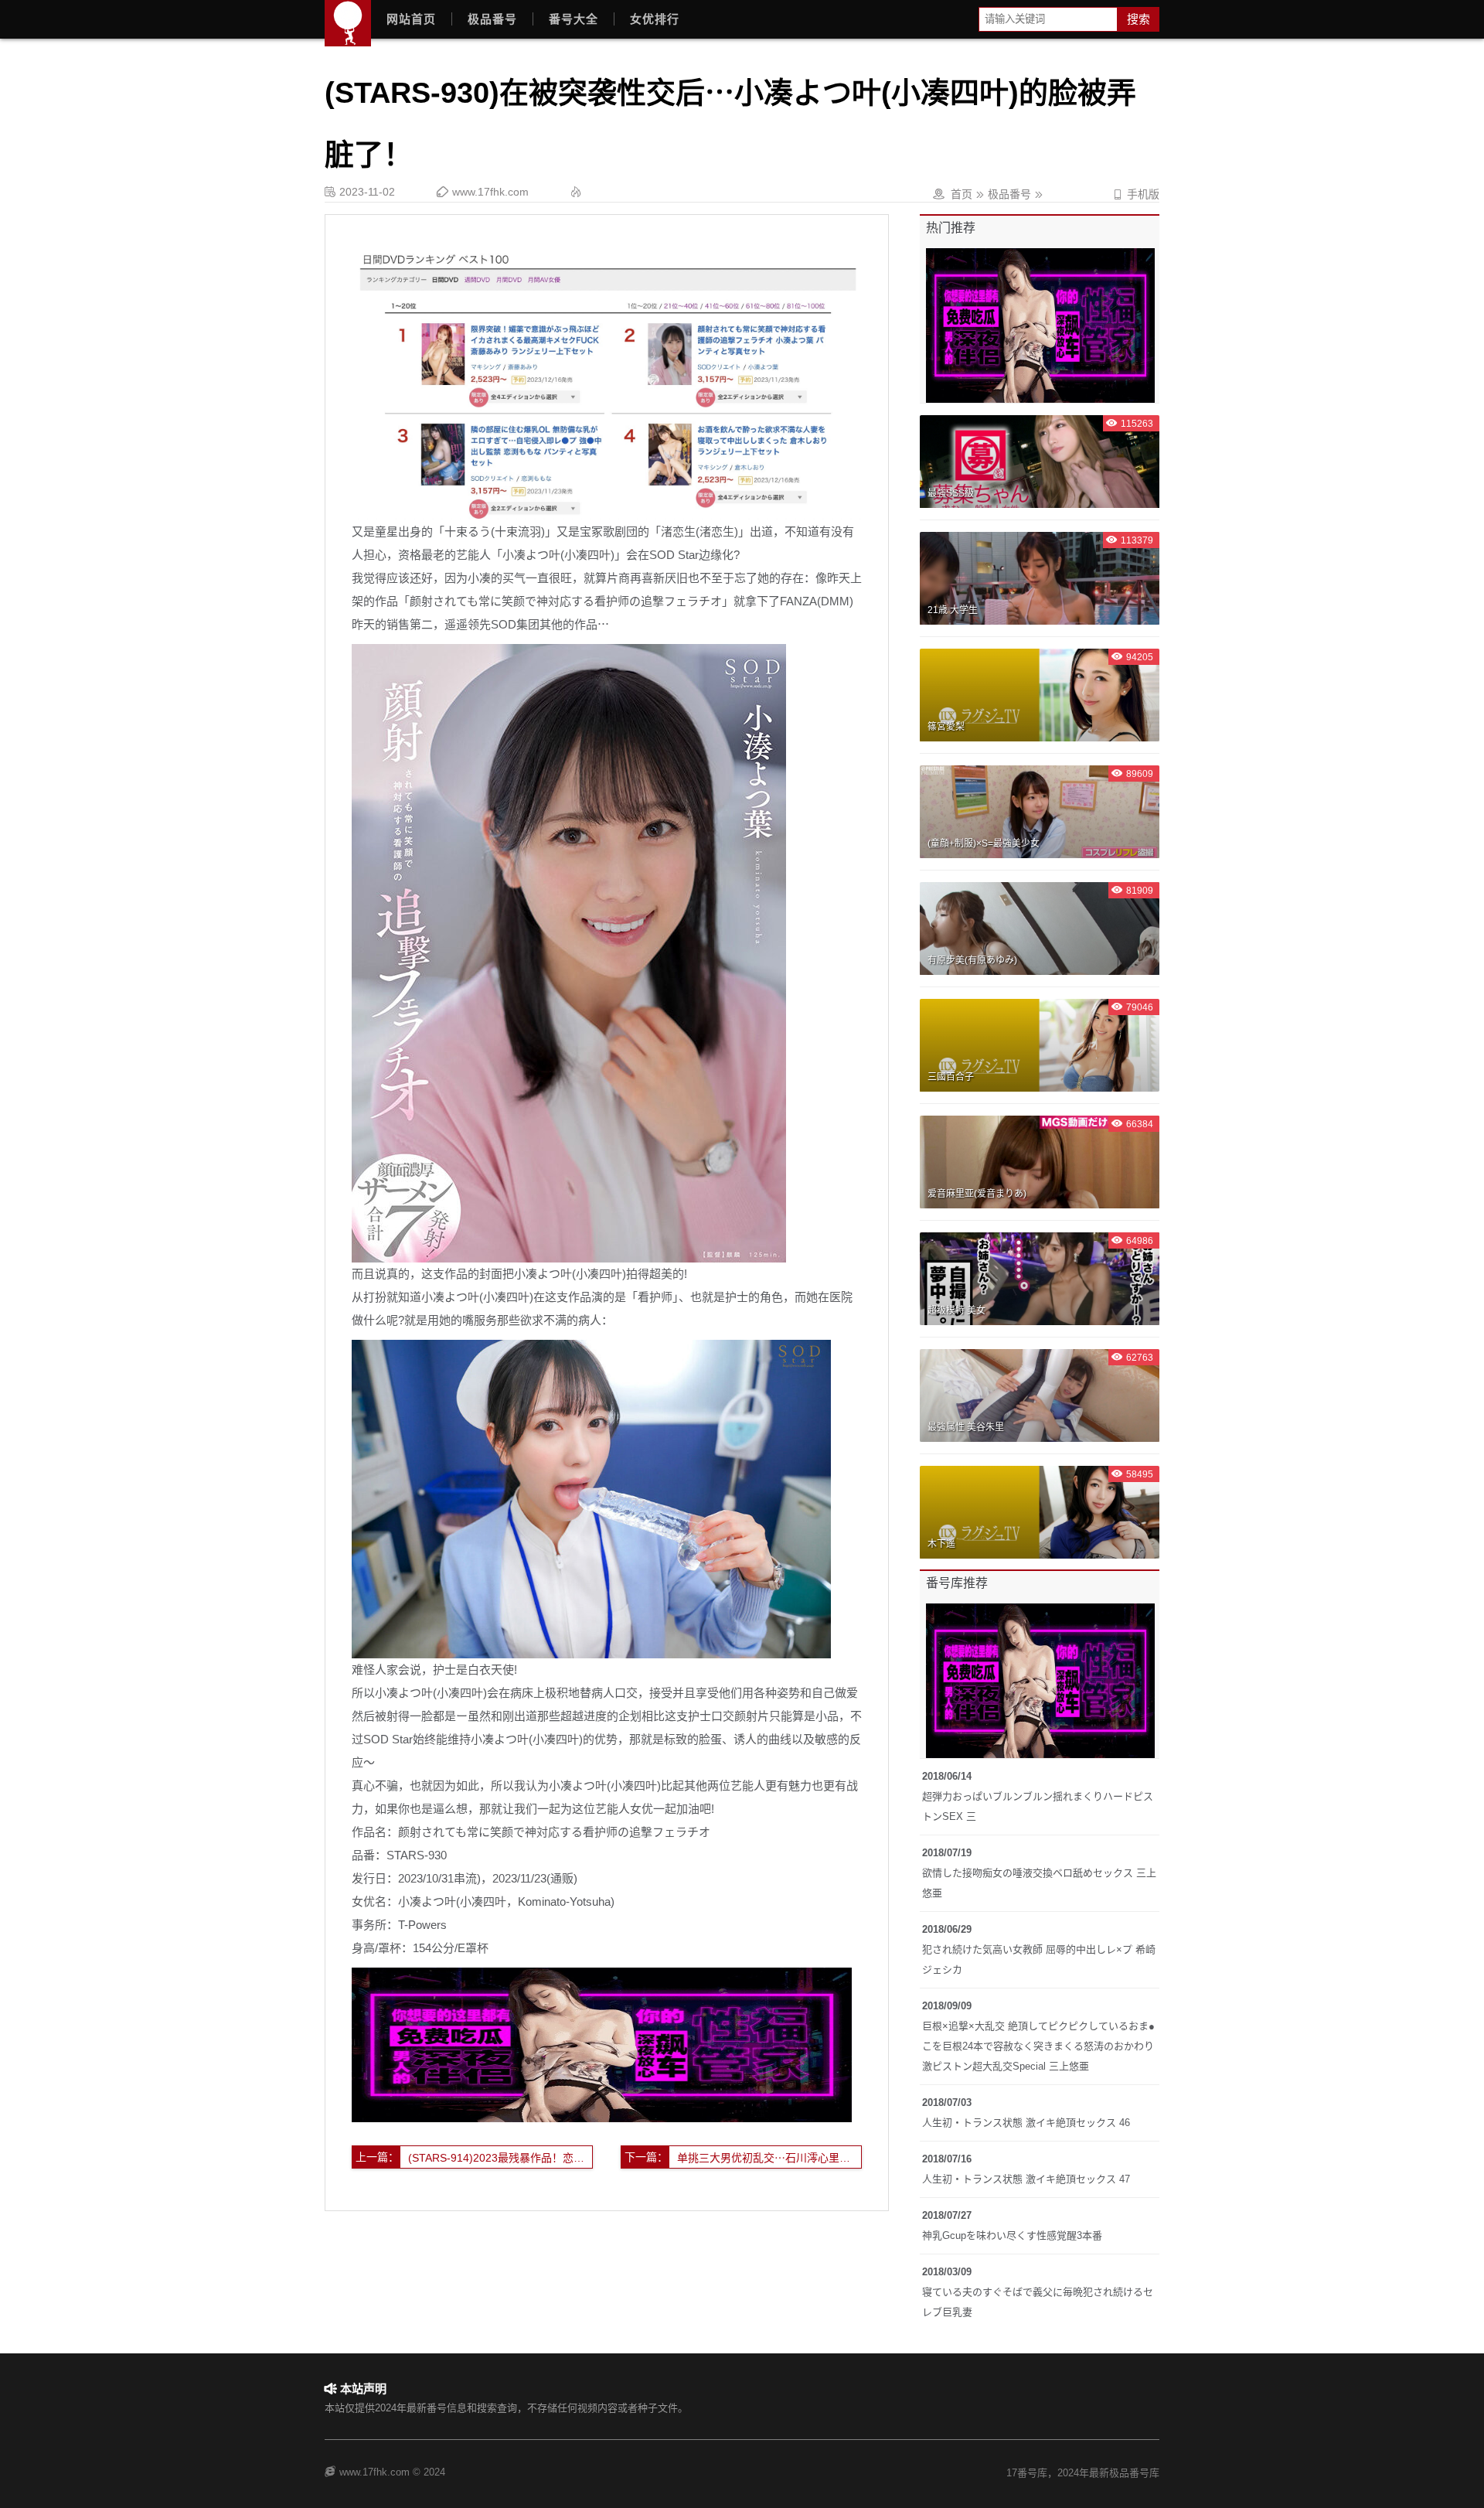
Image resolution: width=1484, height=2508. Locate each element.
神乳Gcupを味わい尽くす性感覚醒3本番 (1012, 2235)
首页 (962, 194)
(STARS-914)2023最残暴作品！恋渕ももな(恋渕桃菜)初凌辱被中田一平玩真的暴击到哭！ (500, 2158)
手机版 (1136, 194)
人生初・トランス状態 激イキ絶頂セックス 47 (1026, 2179)
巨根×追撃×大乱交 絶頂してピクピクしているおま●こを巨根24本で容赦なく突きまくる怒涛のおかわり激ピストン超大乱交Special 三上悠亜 (1038, 2046)
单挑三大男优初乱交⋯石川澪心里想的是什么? (769, 2158)
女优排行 (655, 19)
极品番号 (492, 19)
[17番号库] (348, 23)
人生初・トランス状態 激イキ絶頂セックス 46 (1026, 2123)
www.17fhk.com (490, 192)
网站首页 (411, 19)
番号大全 (574, 19)
